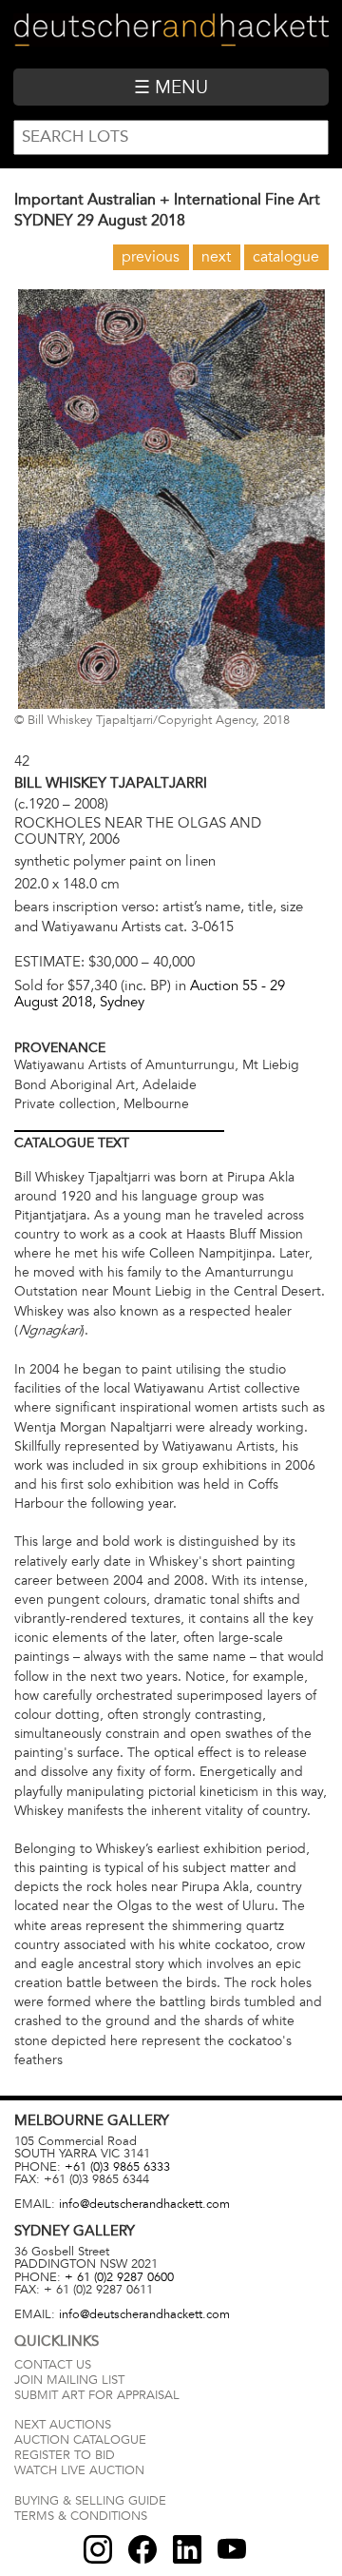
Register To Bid (65, 2455)
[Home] (171, 34)
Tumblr (187, 2549)
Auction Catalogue (80, 2440)
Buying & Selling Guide (90, 2501)
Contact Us (53, 2365)
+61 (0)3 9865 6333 (117, 2167)
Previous (151, 257)
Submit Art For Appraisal (97, 2395)
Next (216, 257)
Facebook (142, 2549)
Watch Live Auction (79, 2470)
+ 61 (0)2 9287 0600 (119, 2277)
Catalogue (286, 257)
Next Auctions (63, 2425)
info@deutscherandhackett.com (144, 2204)
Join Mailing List (69, 2380)
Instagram (98, 2549)
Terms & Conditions (81, 2516)
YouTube (232, 2549)
